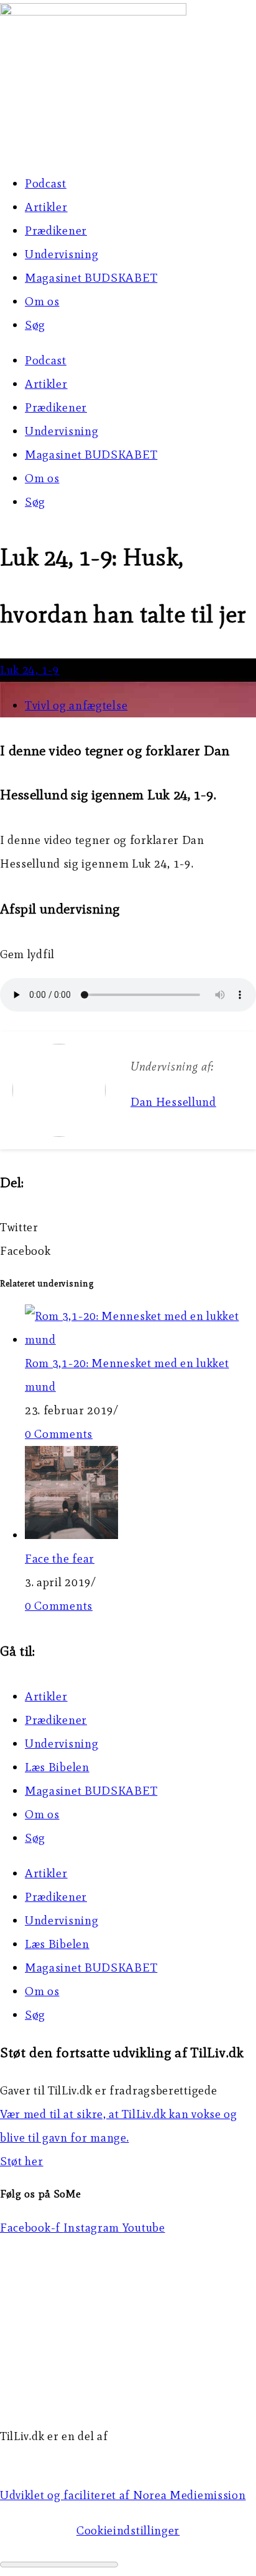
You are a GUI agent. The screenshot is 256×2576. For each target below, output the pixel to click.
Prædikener (56, 231)
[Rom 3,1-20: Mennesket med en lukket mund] (140, 1340)
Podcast (46, 183)
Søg (35, 325)
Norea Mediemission (57, 2460)
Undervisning (62, 254)
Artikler (46, 207)
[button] (128, 1227)
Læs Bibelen (57, 1767)
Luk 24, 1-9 (30, 670)
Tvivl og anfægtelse (76, 705)
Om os (42, 301)
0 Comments (59, 1434)
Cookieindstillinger (128, 2530)
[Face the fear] (71, 1535)
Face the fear (60, 1559)
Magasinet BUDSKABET (91, 278)
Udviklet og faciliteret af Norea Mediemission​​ (123, 2495)
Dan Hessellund (173, 1102)
